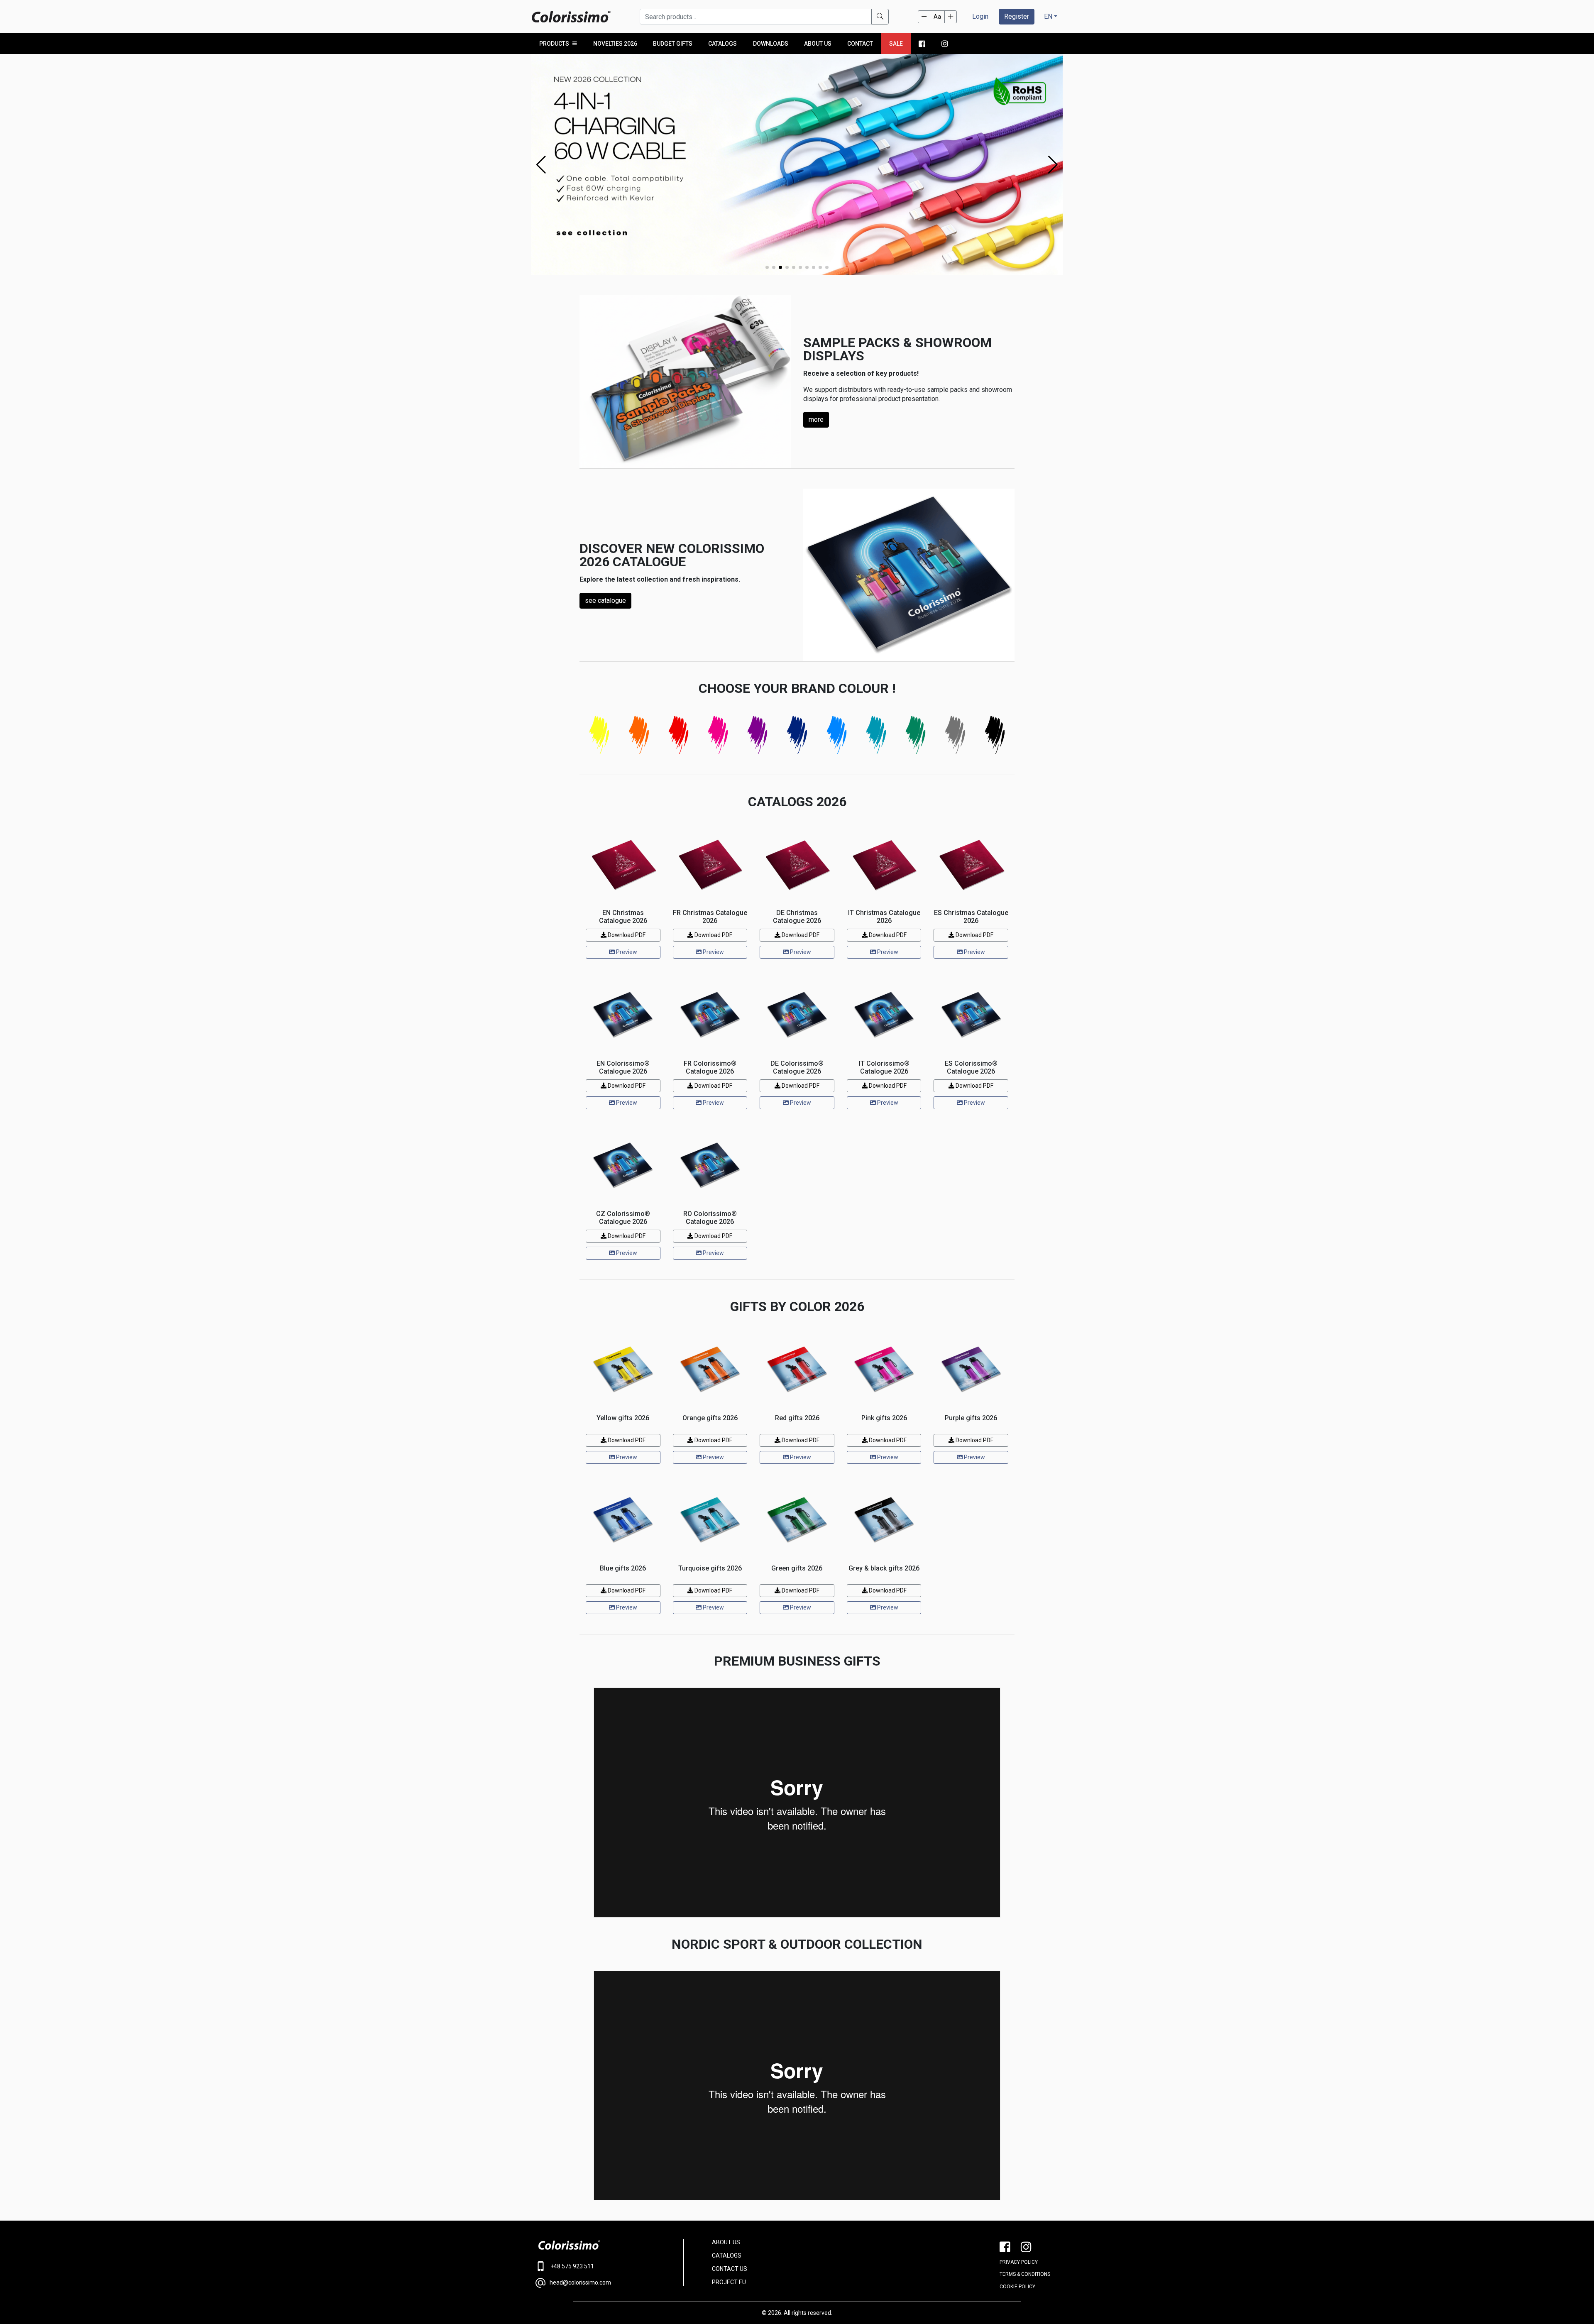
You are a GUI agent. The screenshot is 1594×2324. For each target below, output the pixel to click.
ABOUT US (726, 2242)
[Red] (678, 734)
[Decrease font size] (924, 17)
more (816, 420)
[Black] (995, 734)
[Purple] (757, 734)
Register (1017, 16)
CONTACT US (730, 2269)
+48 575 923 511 (572, 2266)
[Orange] (639, 734)
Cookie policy (1017, 2287)
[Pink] (718, 734)
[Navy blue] (797, 734)
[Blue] (837, 734)
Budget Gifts (673, 44)
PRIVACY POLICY (1019, 2262)
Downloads (771, 44)
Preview (626, 952)
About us (818, 44)
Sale (896, 44)
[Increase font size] (951, 17)
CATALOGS (727, 2256)
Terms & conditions (1025, 2274)
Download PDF (626, 935)
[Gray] (955, 734)
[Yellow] (599, 734)
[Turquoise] (876, 734)
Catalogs (722, 44)
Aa (937, 17)
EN (1048, 16)
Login (980, 16)
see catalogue (605, 601)
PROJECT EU (729, 2282)
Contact (860, 44)
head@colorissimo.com (580, 2282)
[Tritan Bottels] (797, 164)
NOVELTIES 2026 (615, 44)
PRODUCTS (554, 44)
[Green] (916, 734)
